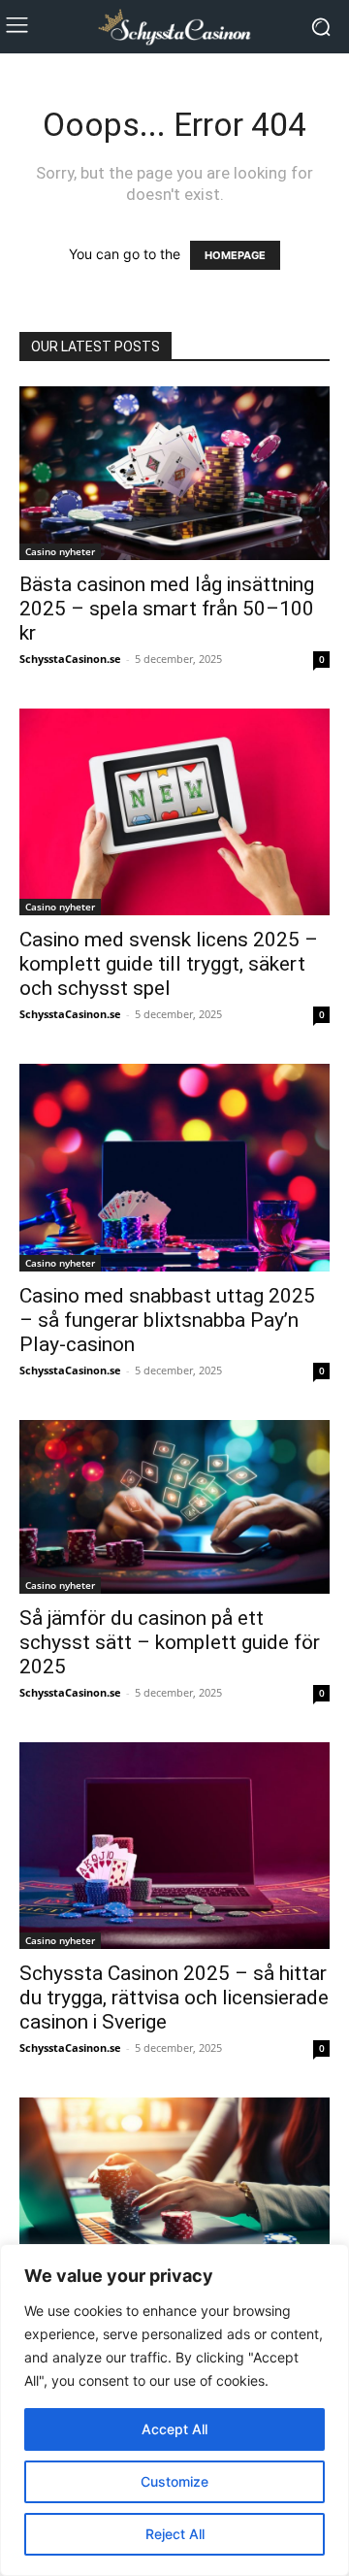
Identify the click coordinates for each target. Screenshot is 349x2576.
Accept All (174, 2429)
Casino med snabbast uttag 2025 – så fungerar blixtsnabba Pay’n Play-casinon (167, 1320)
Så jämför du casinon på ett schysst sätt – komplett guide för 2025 (170, 1642)
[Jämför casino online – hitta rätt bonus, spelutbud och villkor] (174, 2201)
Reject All (175, 2534)
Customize (174, 2481)
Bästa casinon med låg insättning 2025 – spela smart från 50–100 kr (167, 609)
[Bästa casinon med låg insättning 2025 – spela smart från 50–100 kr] (174, 473)
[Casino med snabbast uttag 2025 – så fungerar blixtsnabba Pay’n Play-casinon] (174, 1167)
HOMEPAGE (235, 255)
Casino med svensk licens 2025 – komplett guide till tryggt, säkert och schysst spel (169, 964)
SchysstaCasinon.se (70, 659)
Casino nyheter (60, 551)
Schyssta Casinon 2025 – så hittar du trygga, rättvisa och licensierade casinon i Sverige (174, 1998)
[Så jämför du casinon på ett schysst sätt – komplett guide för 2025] (174, 1507)
